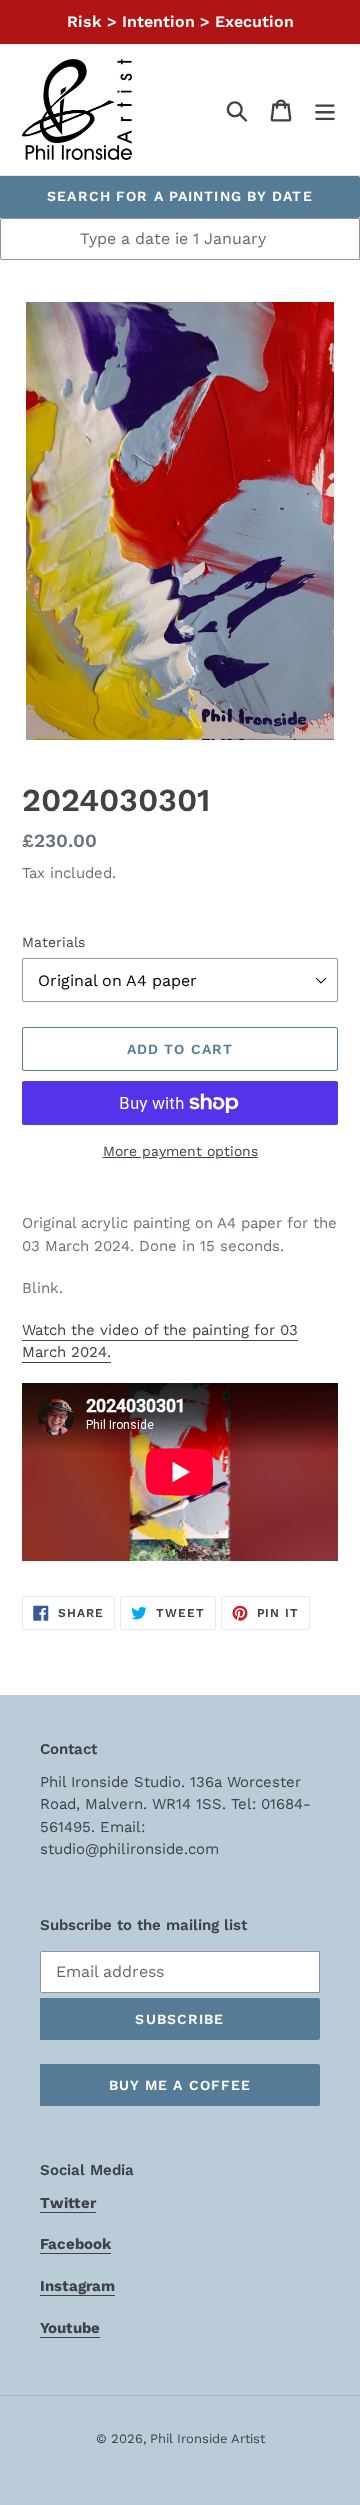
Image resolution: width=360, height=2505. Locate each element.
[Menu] (325, 109)
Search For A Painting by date (179, 196)
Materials (53, 942)
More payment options (180, 1151)
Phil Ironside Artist (207, 2438)
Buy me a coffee (180, 2085)
